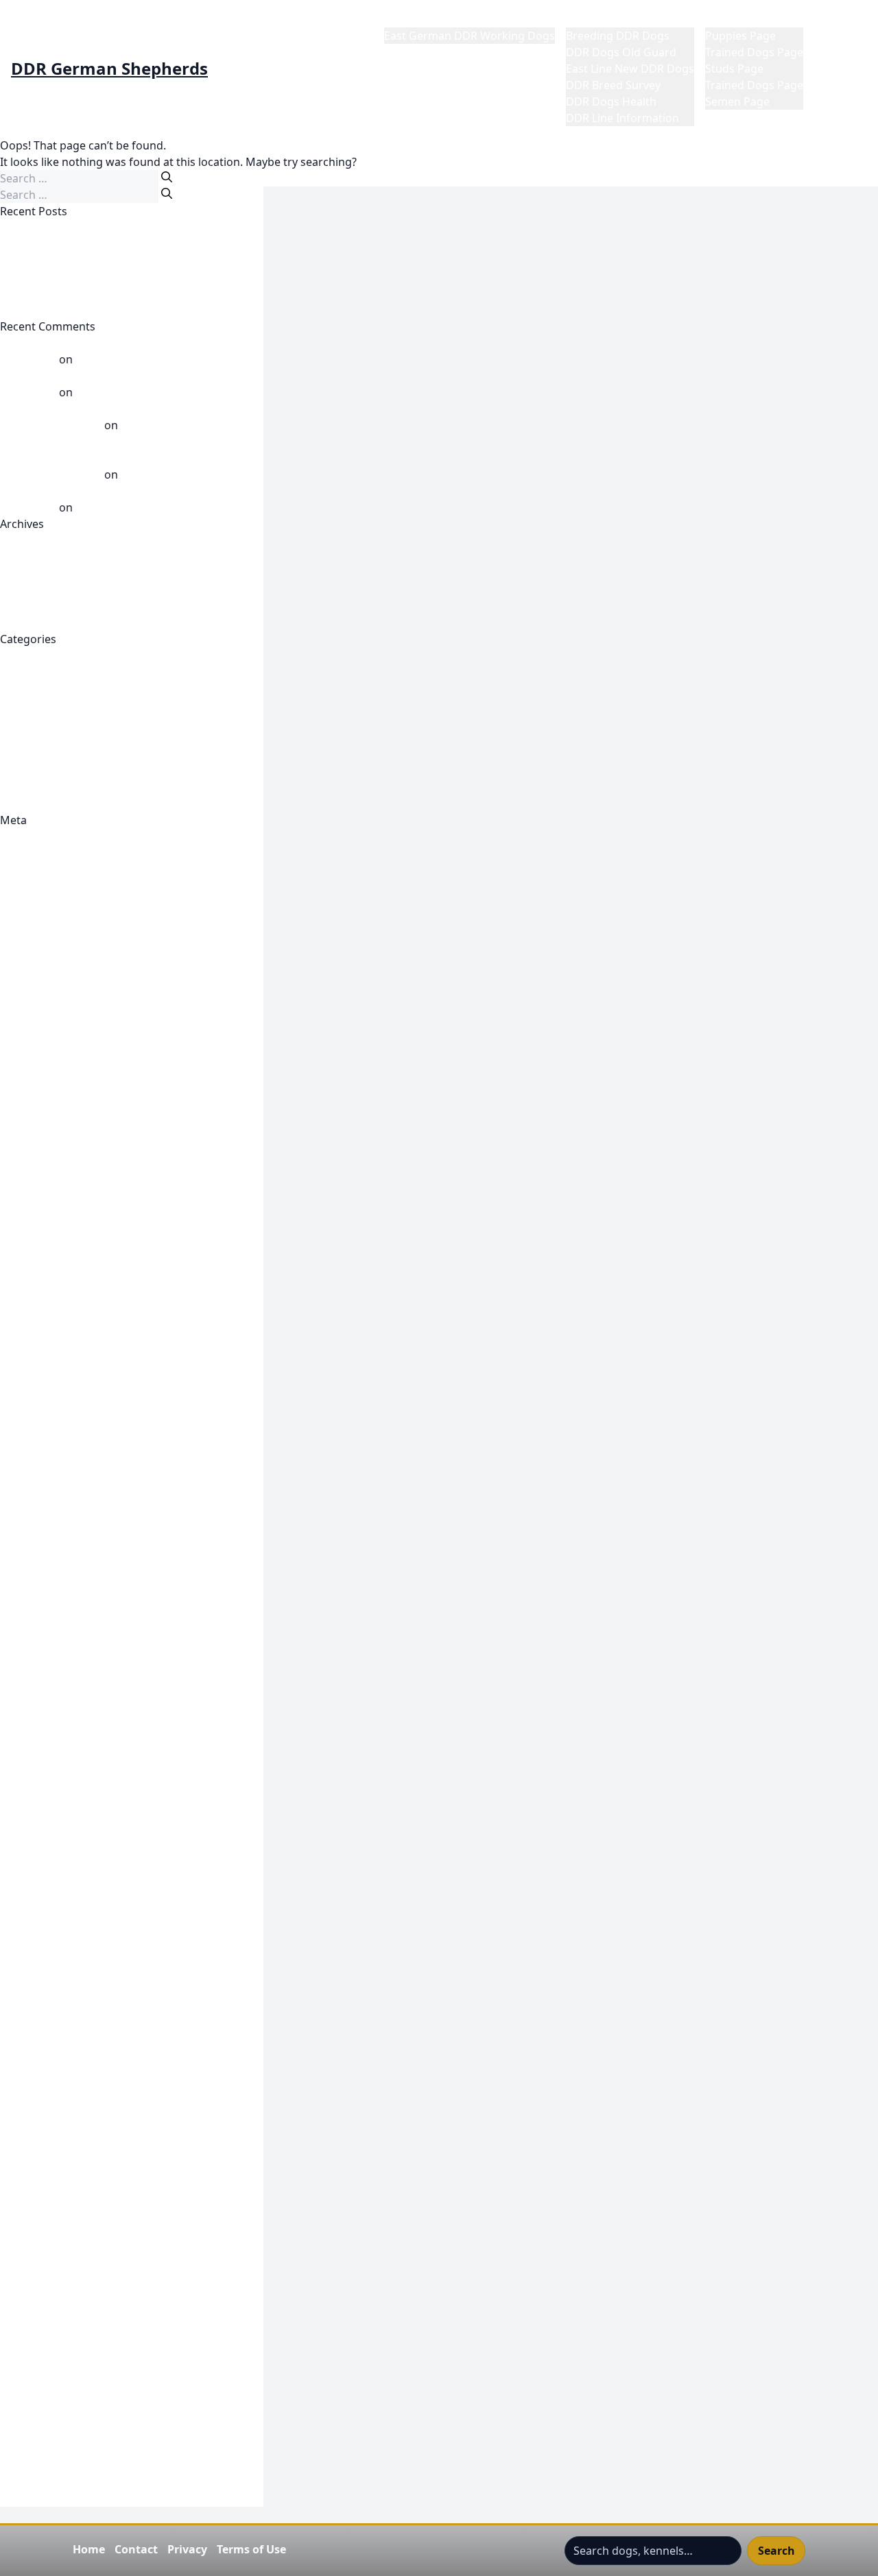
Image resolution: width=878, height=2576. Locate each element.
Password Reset (41, 2136)
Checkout (25, 1034)
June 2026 (25, 540)
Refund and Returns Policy (69, 2219)
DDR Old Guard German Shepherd (90, 1281)
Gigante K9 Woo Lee (52, 1807)
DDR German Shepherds (109, 69)
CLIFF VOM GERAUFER (57, 244)
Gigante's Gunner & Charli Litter (83, 1857)
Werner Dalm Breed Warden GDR (162, 507)
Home (400, 19)
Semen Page (737, 101)
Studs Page (734, 69)
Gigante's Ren (36, 1873)
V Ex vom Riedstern (125, 392)
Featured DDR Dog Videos (68, 1429)
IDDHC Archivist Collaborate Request (95, 1923)
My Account (31, 2054)
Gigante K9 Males (45, 1643)
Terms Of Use (35, 2334)
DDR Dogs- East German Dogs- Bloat (95, 1231)
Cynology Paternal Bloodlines (76, 1116)
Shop (13, 2268)
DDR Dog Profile (43, 1166)
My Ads (19, 2087)
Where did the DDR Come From (81, 804)
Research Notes (41, 2235)
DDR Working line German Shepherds (98, 1314)
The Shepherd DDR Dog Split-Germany (100, 2367)
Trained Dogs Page (754, 52)
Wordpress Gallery (48, 2499)
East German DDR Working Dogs (470, 36)
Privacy (187, 2549)
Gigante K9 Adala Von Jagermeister (91, 1593)
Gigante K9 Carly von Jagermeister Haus (103, 1544)
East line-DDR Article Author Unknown (99, 1396)
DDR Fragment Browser (62, 1248)
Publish (19, 1067)
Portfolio (23, 2169)
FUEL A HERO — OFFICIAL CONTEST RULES (109, 1511)
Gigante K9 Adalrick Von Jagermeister (97, 1528)
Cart (11, 1018)
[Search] (167, 177)
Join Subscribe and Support (71, 1955)
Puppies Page (740, 36)
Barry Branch (34, 968)
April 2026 (26, 573)
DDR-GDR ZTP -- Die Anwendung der (94, 1330)
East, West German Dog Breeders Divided (108, 310)
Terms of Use (251, 2549)
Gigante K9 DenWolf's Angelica (80, 1561)
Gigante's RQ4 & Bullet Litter (74, 1890)
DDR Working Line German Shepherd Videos (116, 738)
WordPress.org (39, 902)
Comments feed (41, 886)
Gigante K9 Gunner (50, 1626)
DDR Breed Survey (613, 85)
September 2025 (43, 606)
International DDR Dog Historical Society (105, 1939)
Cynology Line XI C (47, 1100)
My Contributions (45, 2104)
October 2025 (35, 590)
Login (14, 2005)
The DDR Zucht (39, 2350)
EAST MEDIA (32, 1412)
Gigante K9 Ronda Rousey (67, 1742)
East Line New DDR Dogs (630, 69)
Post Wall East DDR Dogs (64, 771)
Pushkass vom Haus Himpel (147, 359)
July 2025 (23, 623)
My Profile (841, 19)
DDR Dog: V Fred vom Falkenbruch (90, 1199)
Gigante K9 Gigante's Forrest (75, 1610)
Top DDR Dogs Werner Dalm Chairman (100, 2400)
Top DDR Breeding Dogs (63, 2383)
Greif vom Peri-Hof (49, 261)
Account (21, 935)
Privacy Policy (35, 2186)
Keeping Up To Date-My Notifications (96, 1972)
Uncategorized (38, 787)
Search (776, 2551)
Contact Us (28, 1083)
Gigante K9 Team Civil (56, 1774)
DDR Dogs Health (611, 101)
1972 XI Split (31, 919)
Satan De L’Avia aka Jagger (188, 474)
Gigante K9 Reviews (51, 1725)
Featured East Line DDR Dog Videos (92, 1495)
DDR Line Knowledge (54, 721)
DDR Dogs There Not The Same (81, 228)
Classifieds (27, 1050)
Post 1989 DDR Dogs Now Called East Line (108, 754)
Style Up (21, 2318)
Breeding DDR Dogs (618, 36)
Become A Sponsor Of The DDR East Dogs (108, 985)
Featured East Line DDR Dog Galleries (97, 1478)
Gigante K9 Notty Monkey (67, 1709)
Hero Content (35, 1906)
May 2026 (25, 557)
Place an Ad (30, 2153)
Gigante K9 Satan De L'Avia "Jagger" (92, 1758)
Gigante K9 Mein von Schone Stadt (90, 1659)
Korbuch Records (45, 1988)
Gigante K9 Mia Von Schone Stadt (87, 1676)
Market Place (739, 19)
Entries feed (31, 869)
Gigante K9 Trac (41, 1791)
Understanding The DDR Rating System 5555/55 (124, 2433)
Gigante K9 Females (51, 1577)
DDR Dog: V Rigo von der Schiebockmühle (109, 1215)
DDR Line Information (622, 118)
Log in (16, 853)
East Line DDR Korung (57, 1380)
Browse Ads (31, 1001)
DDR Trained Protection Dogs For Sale (98, 1297)
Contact (136, 2549)
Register (22, 836)
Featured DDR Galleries (60, 1462)
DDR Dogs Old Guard (621, 52)
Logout (19, 2071)
